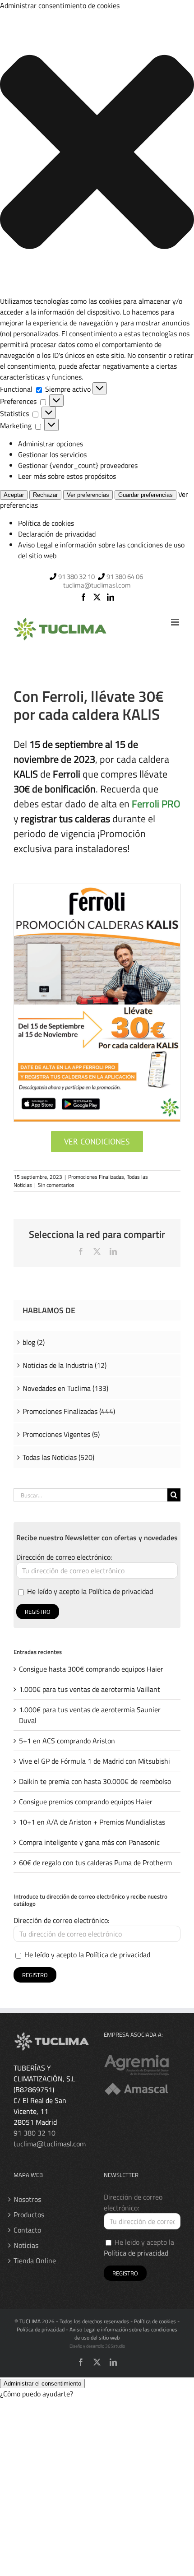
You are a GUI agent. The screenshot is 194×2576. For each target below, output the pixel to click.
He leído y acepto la (89, 1591)
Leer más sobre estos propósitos (67, 476)
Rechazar (45, 495)
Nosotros (27, 2199)
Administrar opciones (51, 444)
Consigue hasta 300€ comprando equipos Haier (91, 1669)
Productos (29, 2215)
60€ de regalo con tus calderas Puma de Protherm (95, 1863)
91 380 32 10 (76, 577)
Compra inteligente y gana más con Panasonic (89, 1842)
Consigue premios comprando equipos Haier (86, 1802)
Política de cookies (46, 523)
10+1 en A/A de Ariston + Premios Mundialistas (92, 1822)
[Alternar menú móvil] (176, 622)
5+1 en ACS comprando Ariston (67, 1741)
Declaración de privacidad (57, 534)
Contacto (27, 2230)
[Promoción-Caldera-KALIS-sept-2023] (97, 888)
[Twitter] (97, 597)
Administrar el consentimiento (42, 2384)
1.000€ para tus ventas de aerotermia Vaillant (90, 1689)
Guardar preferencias (145, 495)
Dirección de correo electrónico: (64, 1557)
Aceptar (14, 495)
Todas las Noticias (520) (58, 1457)
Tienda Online (35, 2261)
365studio (115, 2346)
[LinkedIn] (111, 597)
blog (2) (34, 1342)
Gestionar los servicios (52, 454)
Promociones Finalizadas (96, 1177)
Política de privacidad (121, 1591)
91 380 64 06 (125, 577)
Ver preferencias (88, 495)
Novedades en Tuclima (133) (65, 1388)
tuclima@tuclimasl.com (97, 585)
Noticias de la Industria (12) (65, 1365)
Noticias (26, 2245)
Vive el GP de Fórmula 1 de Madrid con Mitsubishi (95, 1761)
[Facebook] (83, 597)
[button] (97, 153)
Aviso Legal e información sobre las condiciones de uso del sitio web (123, 2333)
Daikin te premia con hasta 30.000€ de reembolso (95, 1781)
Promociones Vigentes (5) (61, 1434)
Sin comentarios (56, 1185)
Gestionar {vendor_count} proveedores (78, 465)
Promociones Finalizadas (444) (69, 1411)
